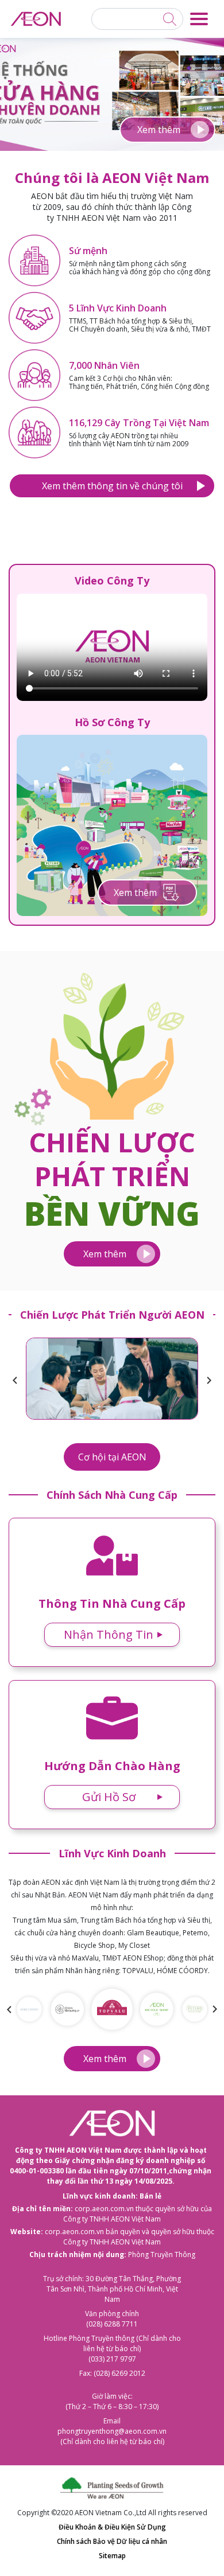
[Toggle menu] (199, 19)
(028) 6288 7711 (112, 2324)
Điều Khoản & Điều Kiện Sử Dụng (112, 2527)
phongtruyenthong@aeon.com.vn (112, 2431)
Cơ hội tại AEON (112, 1457)
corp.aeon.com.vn (104, 2209)
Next (209, 1381)
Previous (15, 1381)
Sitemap (112, 2556)
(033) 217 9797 (112, 2359)
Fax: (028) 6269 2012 (112, 2373)
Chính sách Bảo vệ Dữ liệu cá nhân (112, 2541)
